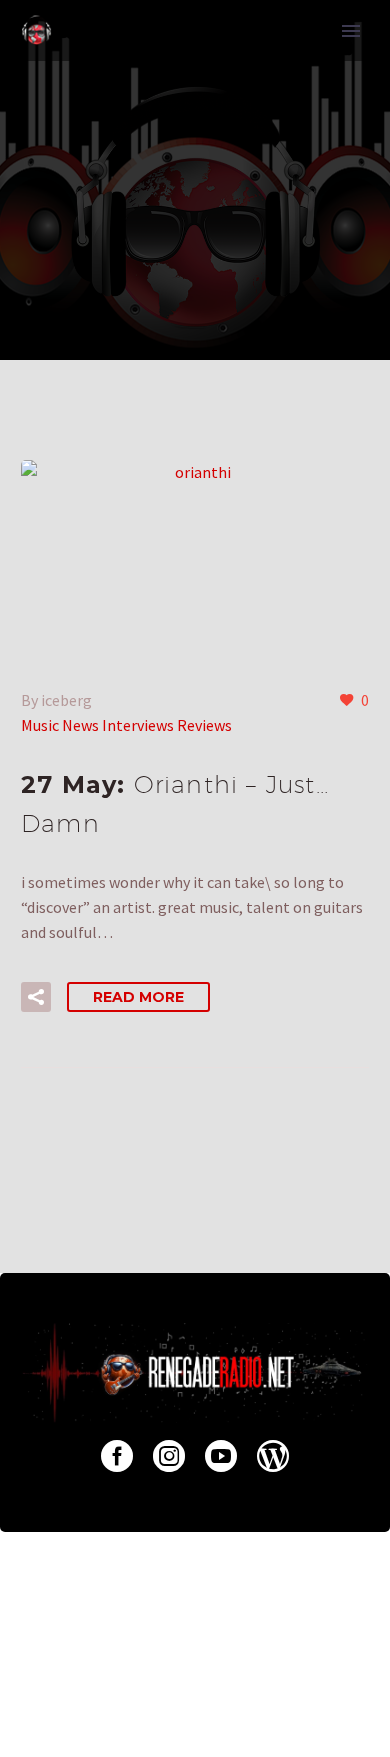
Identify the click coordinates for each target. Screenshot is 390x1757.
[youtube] (221, 1456)
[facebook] (117, 1456)
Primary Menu (351, 31)
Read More (138, 997)
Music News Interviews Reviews (126, 725)
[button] (36, 997)
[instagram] (169, 1456)
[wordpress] (273, 1456)
